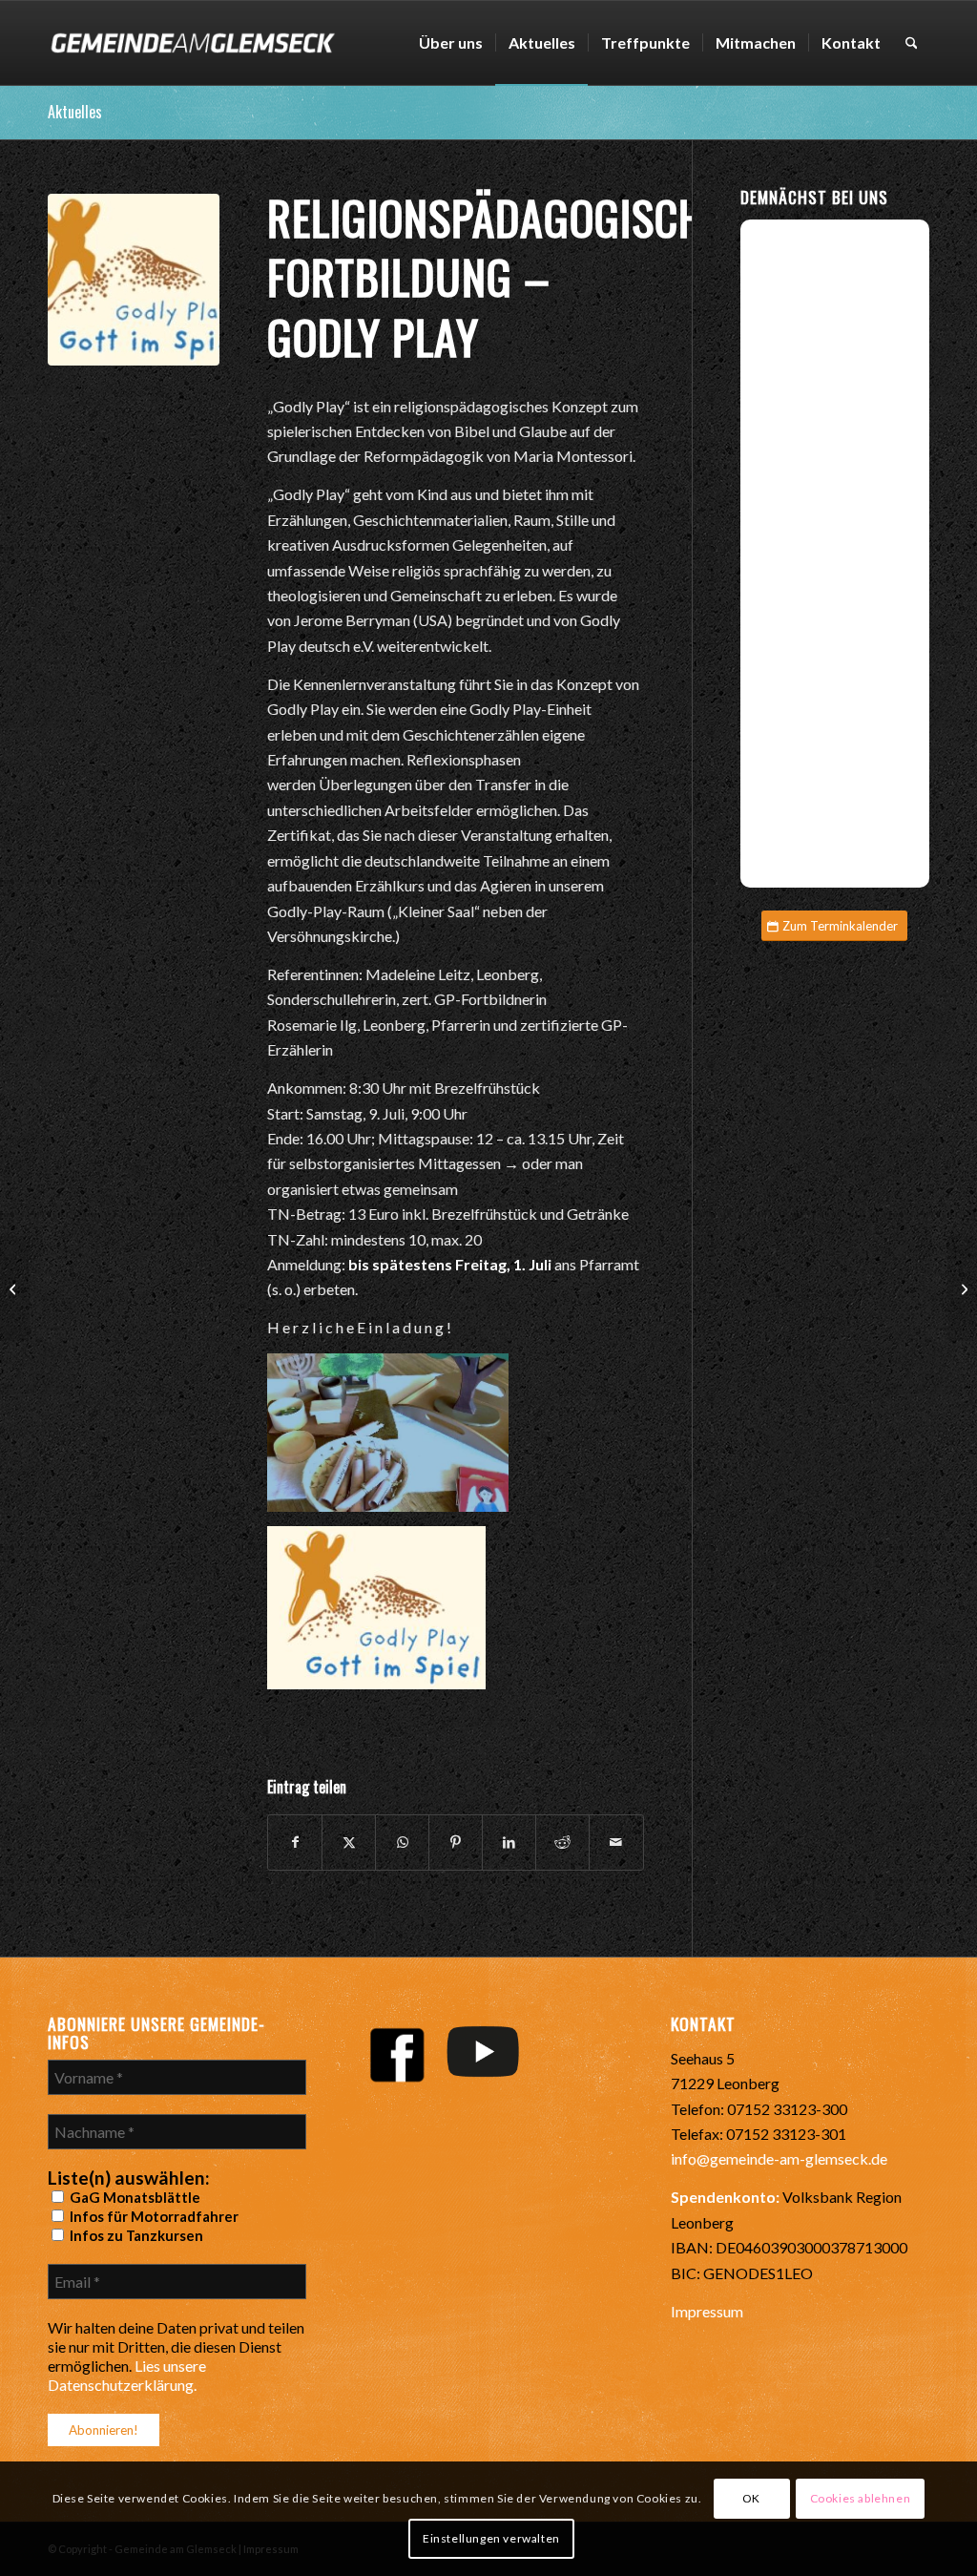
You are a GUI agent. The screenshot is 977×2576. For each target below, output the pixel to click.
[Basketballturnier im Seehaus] (962, 1288)
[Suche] (912, 43)
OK (751, 2498)
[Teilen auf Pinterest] (456, 1842)
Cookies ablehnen (861, 2498)
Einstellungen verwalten (491, 2538)
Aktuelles (75, 112)
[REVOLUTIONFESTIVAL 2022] (15, 1288)
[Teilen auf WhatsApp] (402, 1842)
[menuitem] (451, 43)
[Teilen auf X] (349, 1842)
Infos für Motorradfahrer (153, 2216)
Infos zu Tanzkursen (135, 2235)
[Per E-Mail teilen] (616, 1842)
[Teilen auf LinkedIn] (509, 1842)
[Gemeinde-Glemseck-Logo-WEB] (192, 43)
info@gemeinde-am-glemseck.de (779, 2158)
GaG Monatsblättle (134, 2197)
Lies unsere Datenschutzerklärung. (127, 2375)
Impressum (707, 2311)
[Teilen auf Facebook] (295, 1842)
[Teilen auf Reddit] (562, 1842)
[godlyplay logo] (134, 280)
